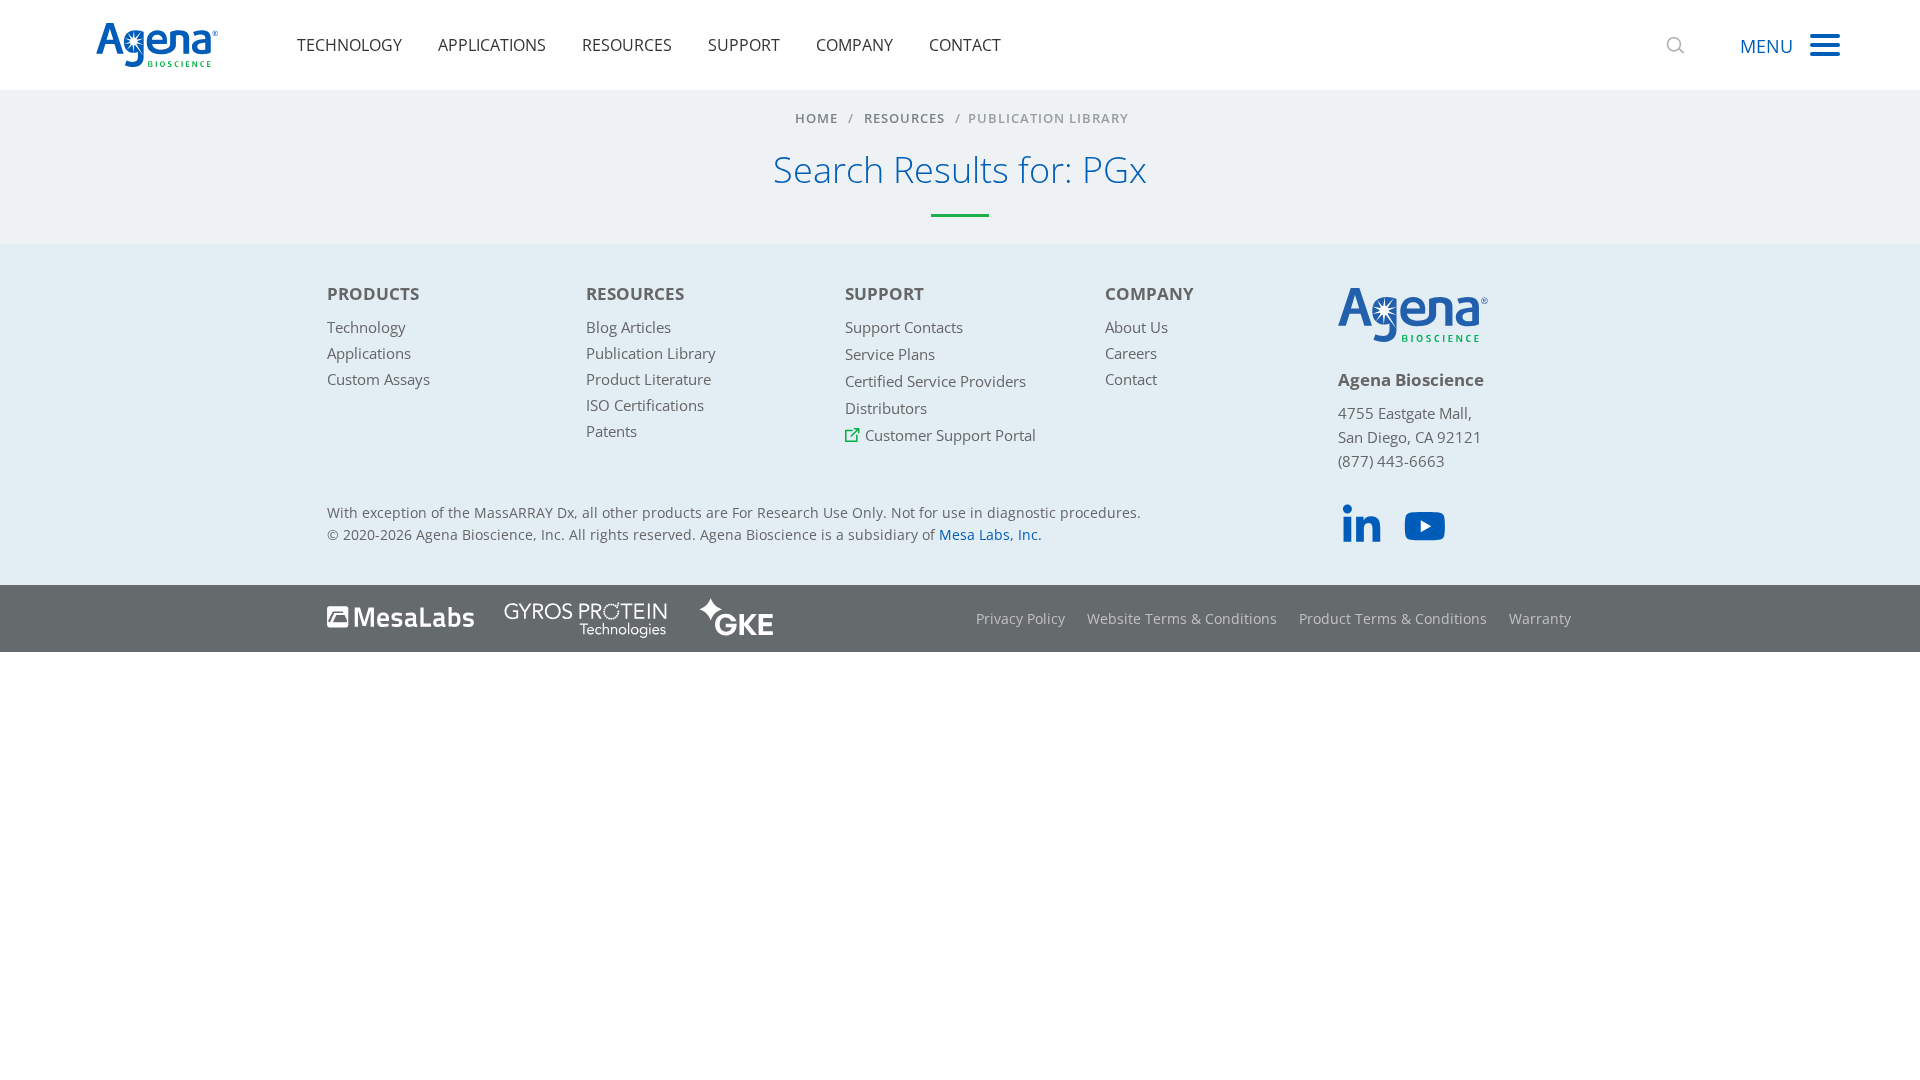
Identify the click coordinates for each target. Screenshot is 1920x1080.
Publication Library (651, 353)
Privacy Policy (1020, 618)
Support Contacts (904, 327)
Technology (349, 45)
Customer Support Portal (950, 435)
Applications (492, 45)
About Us (1136, 327)
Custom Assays (378, 379)
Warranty (1540, 618)
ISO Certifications (645, 405)
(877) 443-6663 (1391, 461)
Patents (611, 431)
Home (816, 118)
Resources (627, 45)
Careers (1131, 353)
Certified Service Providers (935, 381)
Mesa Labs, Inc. (990, 534)
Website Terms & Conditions (1182, 618)
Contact (965, 45)
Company (854, 45)
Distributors (886, 408)
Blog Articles (628, 327)
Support (744, 45)
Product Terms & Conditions (1393, 618)
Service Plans (890, 354)
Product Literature (648, 379)
